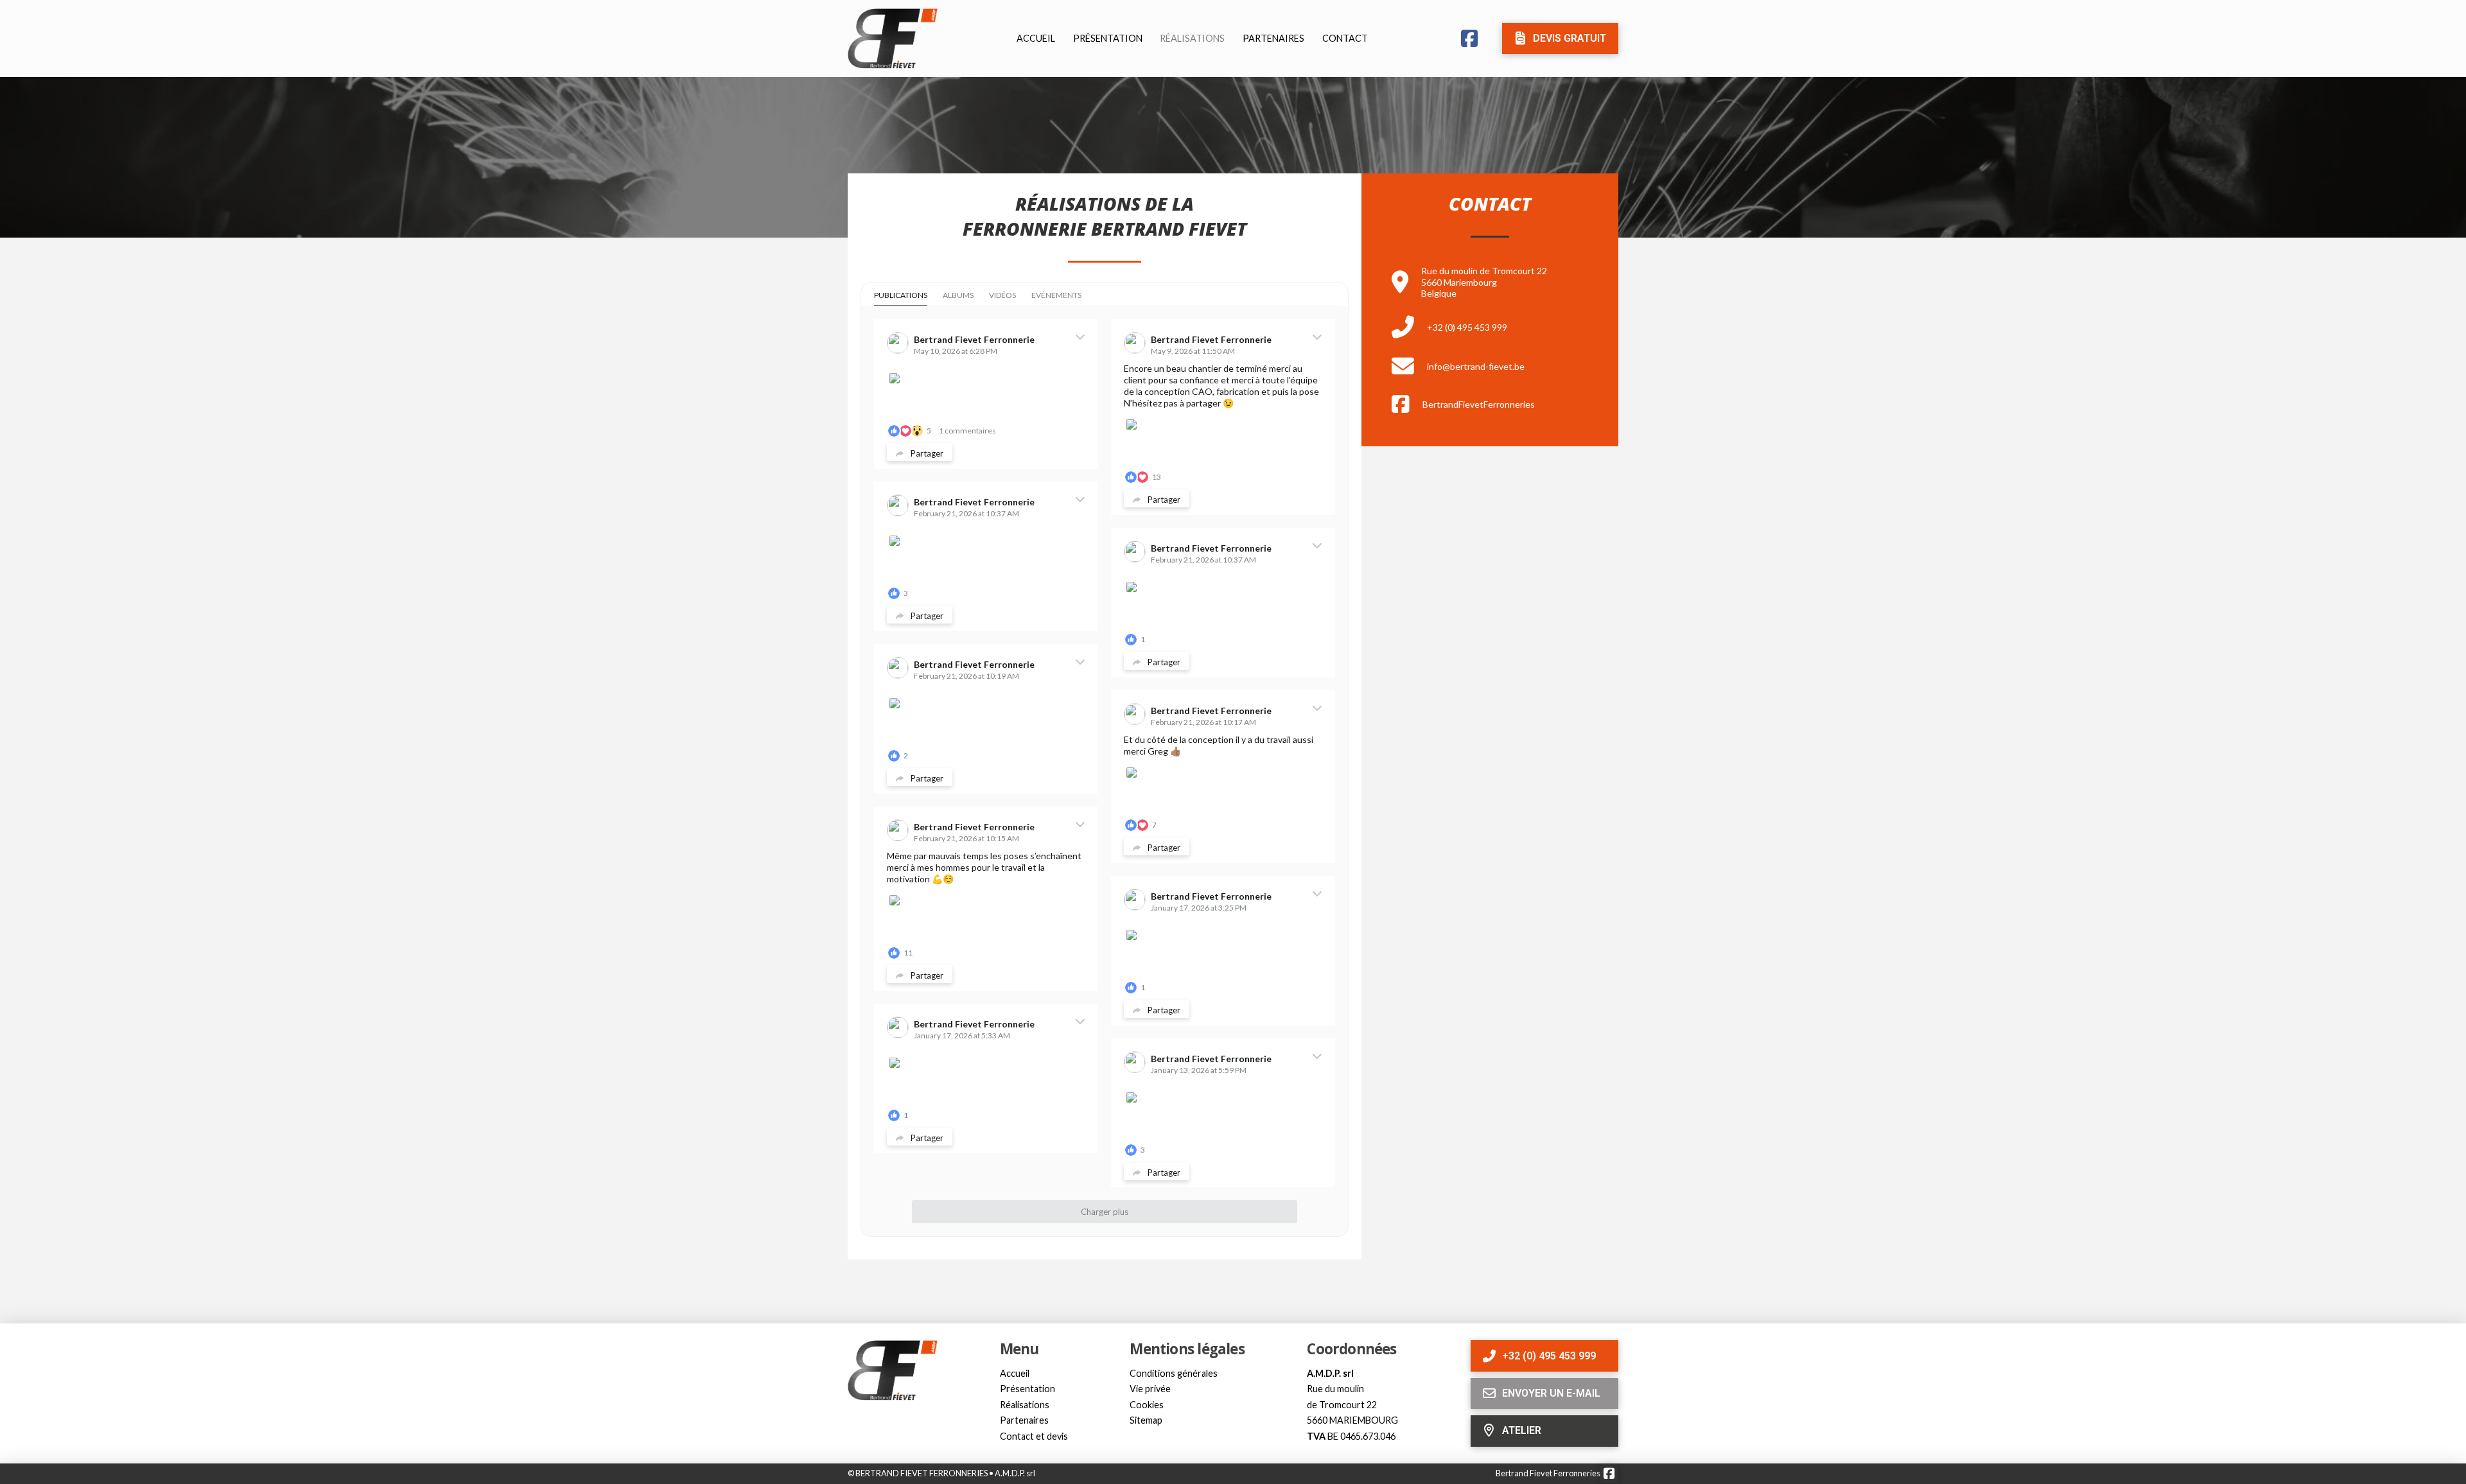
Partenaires (1024, 1420)
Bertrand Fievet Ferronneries (1548, 1473)
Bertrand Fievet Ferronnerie (974, 339)
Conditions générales (1174, 1373)
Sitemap (1146, 1420)
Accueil (1015, 1373)
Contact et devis (1034, 1436)
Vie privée (1150, 1389)
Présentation (1027, 1389)
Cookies (1147, 1405)
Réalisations (1025, 1405)
